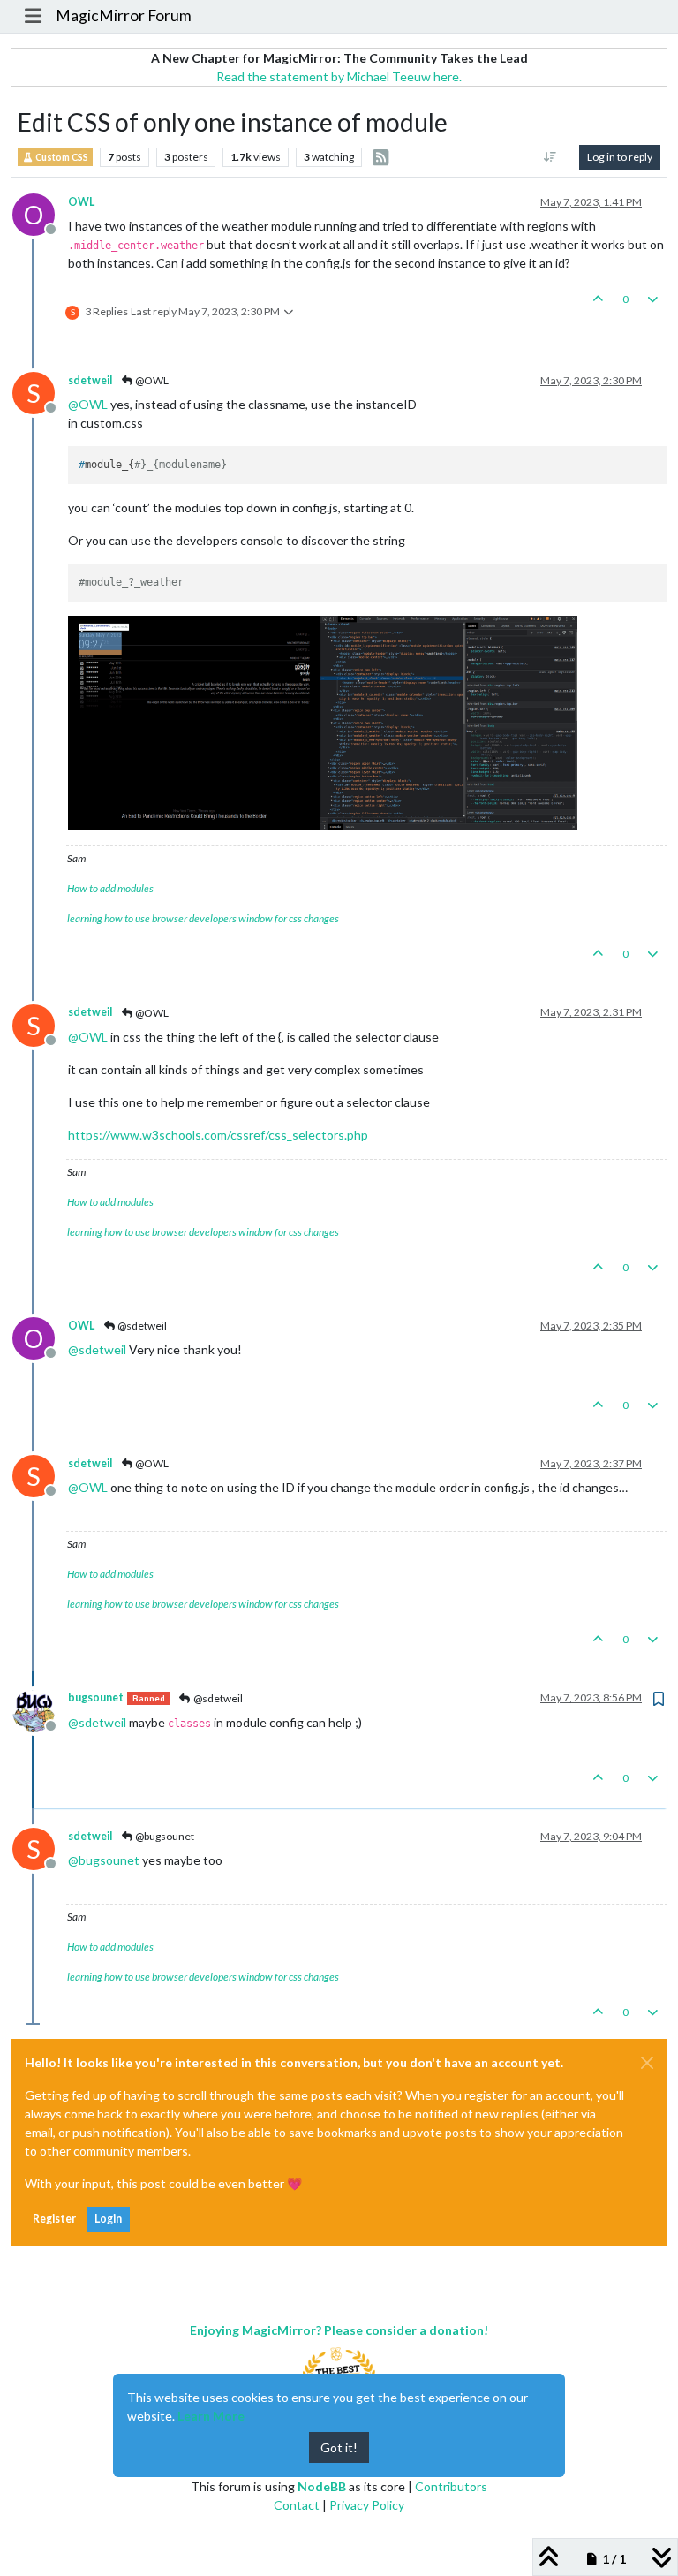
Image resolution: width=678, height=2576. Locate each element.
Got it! (339, 2447)
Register (54, 2219)
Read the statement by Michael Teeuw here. (339, 76)
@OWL (151, 380)
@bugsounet (164, 1836)
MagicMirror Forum (124, 15)
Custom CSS (61, 157)
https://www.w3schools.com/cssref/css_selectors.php (218, 1135)
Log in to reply (620, 157)
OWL (81, 202)
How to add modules (110, 888)
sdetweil (90, 380)
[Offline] (40, 1709)
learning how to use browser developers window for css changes (203, 918)
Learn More (211, 2416)
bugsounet (96, 1697)
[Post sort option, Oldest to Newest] (550, 157)
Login (108, 2219)
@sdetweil (141, 1326)
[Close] (647, 2063)
